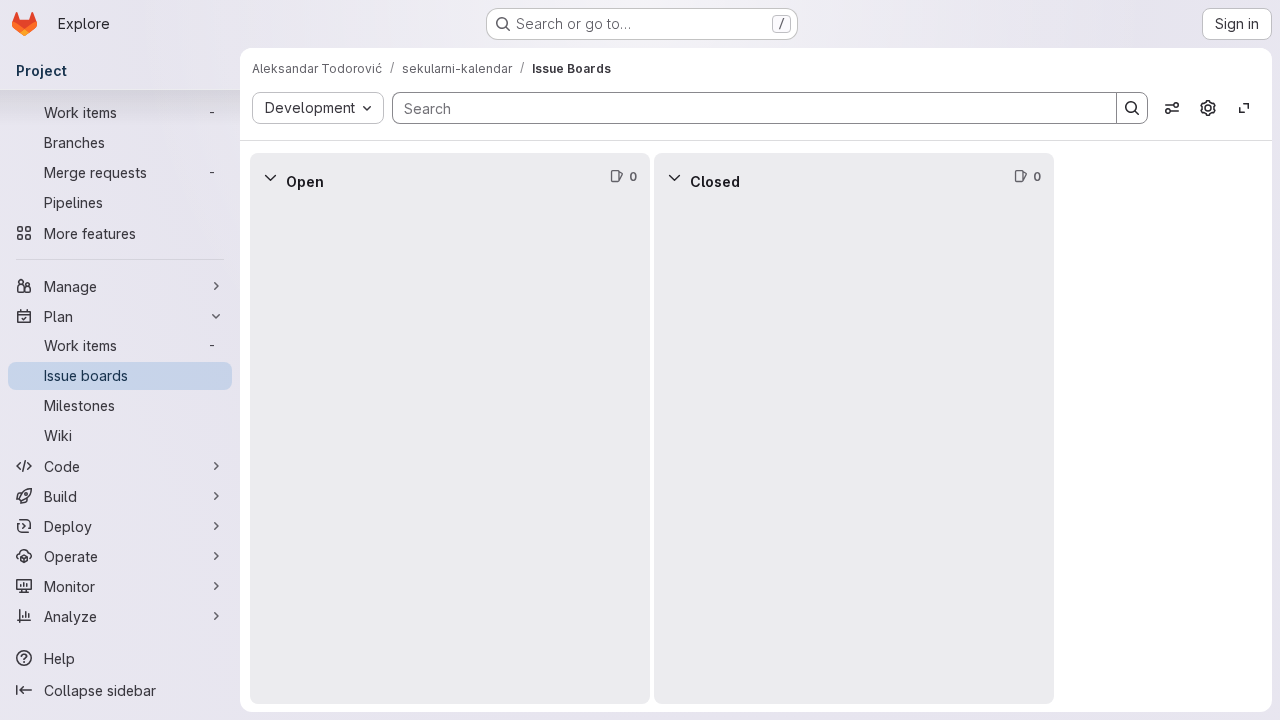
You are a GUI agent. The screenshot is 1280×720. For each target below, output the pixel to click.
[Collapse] (270, 177)
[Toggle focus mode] (1244, 108)
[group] (450, 452)
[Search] (1132, 108)
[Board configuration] (1208, 108)
